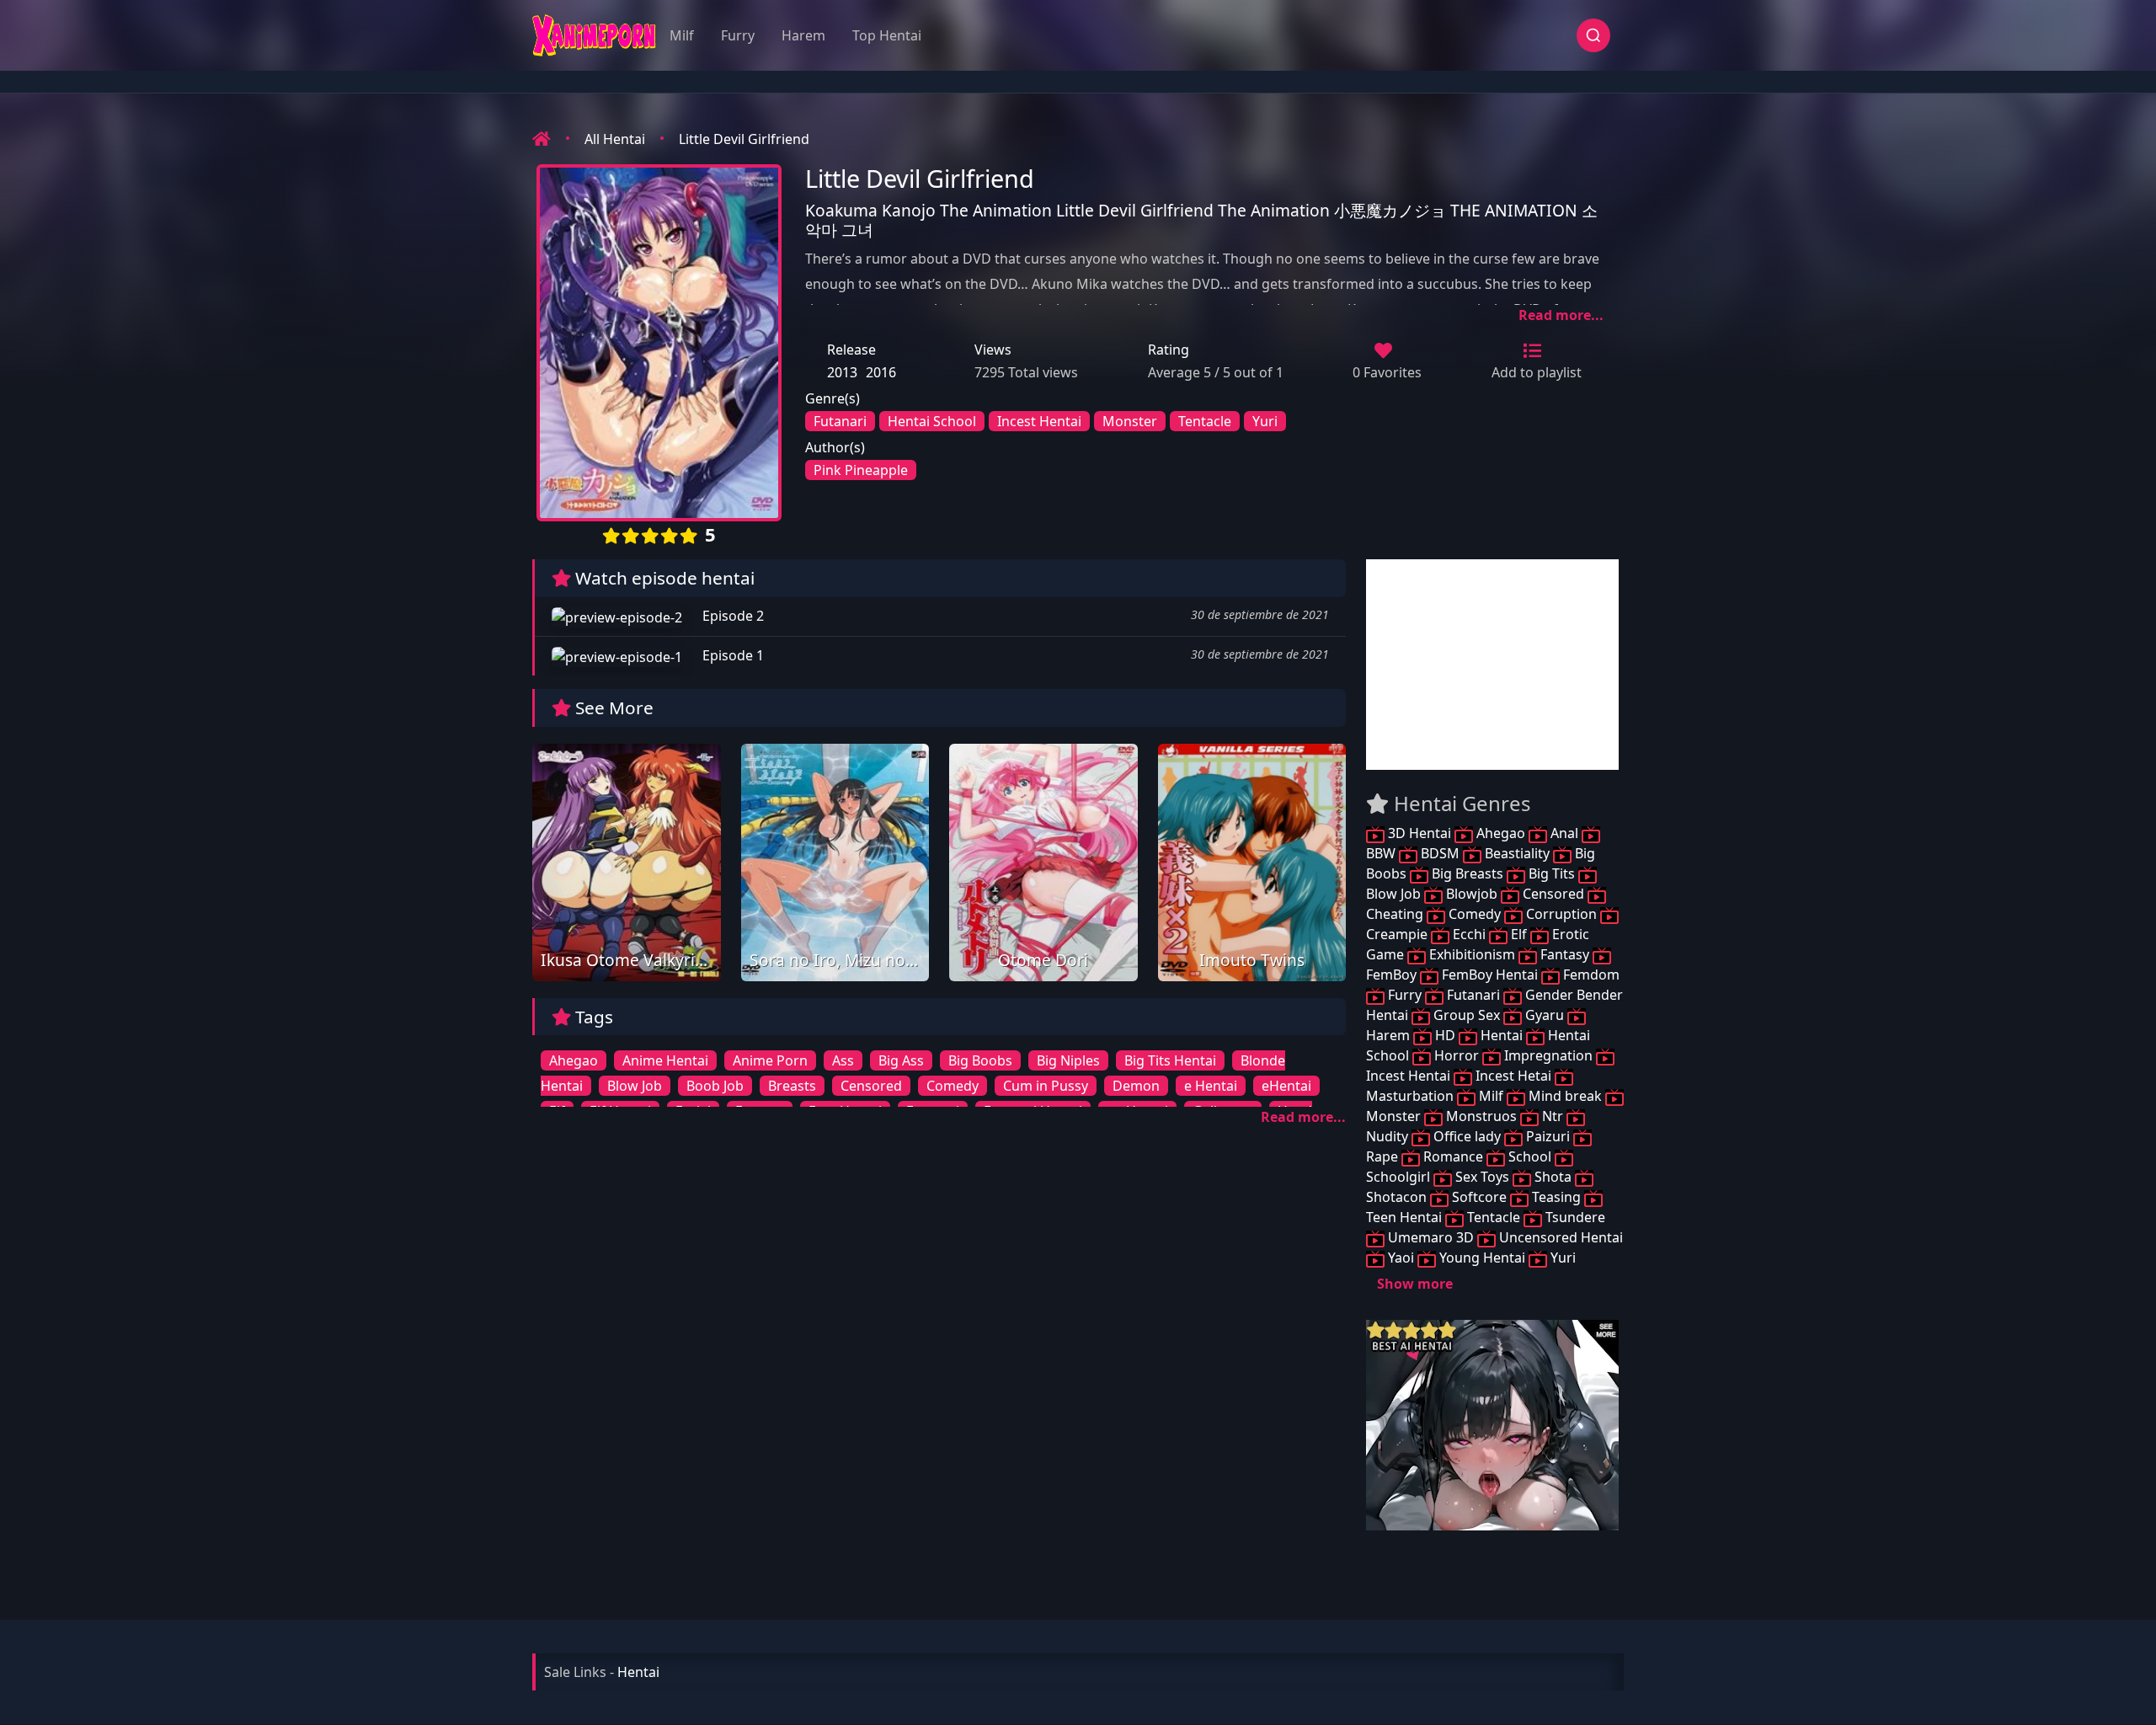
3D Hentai (1420, 833)
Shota (1553, 1177)
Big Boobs (980, 1060)
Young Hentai (1482, 1258)
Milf (682, 35)
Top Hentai (887, 35)
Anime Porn (770, 1060)
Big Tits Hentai (1170, 1060)
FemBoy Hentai (1490, 975)
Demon (1136, 1086)
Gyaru (1545, 1015)
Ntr (1553, 1116)
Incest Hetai (1513, 1076)
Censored (871, 1086)
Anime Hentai (665, 1060)
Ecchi (1469, 934)
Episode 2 (731, 616)
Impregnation (1548, 1055)
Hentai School (932, 421)
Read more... (1561, 315)
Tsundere (1574, 1217)
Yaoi (1401, 1258)
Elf (1519, 934)
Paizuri (1548, 1136)
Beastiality (1517, 853)
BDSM (1440, 853)
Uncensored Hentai (1559, 1237)
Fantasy (1565, 954)
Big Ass (901, 1060)
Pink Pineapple (861, 470)
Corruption (1561, 914)
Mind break (1565, 1096)
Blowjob (1472, 894)
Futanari (840, 421)
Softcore (1479, 1197)
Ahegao (574, 1060)
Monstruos (1481, 1116)
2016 (881, 372)
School (1530, 1156)
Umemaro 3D (1431, 1237)
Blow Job (635, 1086)
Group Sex (1467, 1015)
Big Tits (1552, 873)
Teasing (1556, 1197)
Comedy (953, 1086)
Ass (843, 1060)
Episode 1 (731, 655)
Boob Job (715, 1086)
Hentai (1502, 1035)
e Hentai (1211, 1086)
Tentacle (1205, 421)
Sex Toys (1482, 1177)
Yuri (1265, 421)
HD (1445, 1035)
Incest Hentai (1039, 421)
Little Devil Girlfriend (744, 139)
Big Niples (1068, 1060)
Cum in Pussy (1046, 1086)
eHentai (1286, 1086)
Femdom (1590, 975)
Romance (1453, 1156)
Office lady (1467, 1136)
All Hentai (615, 139)
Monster (1130, 421)
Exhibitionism (1472, 954)
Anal (1564, 833)
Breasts (792, 1086)
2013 (842, 372)
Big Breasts (1468, 873)
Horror (1457, 1055)
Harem (803, 35)
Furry (738, 35)
